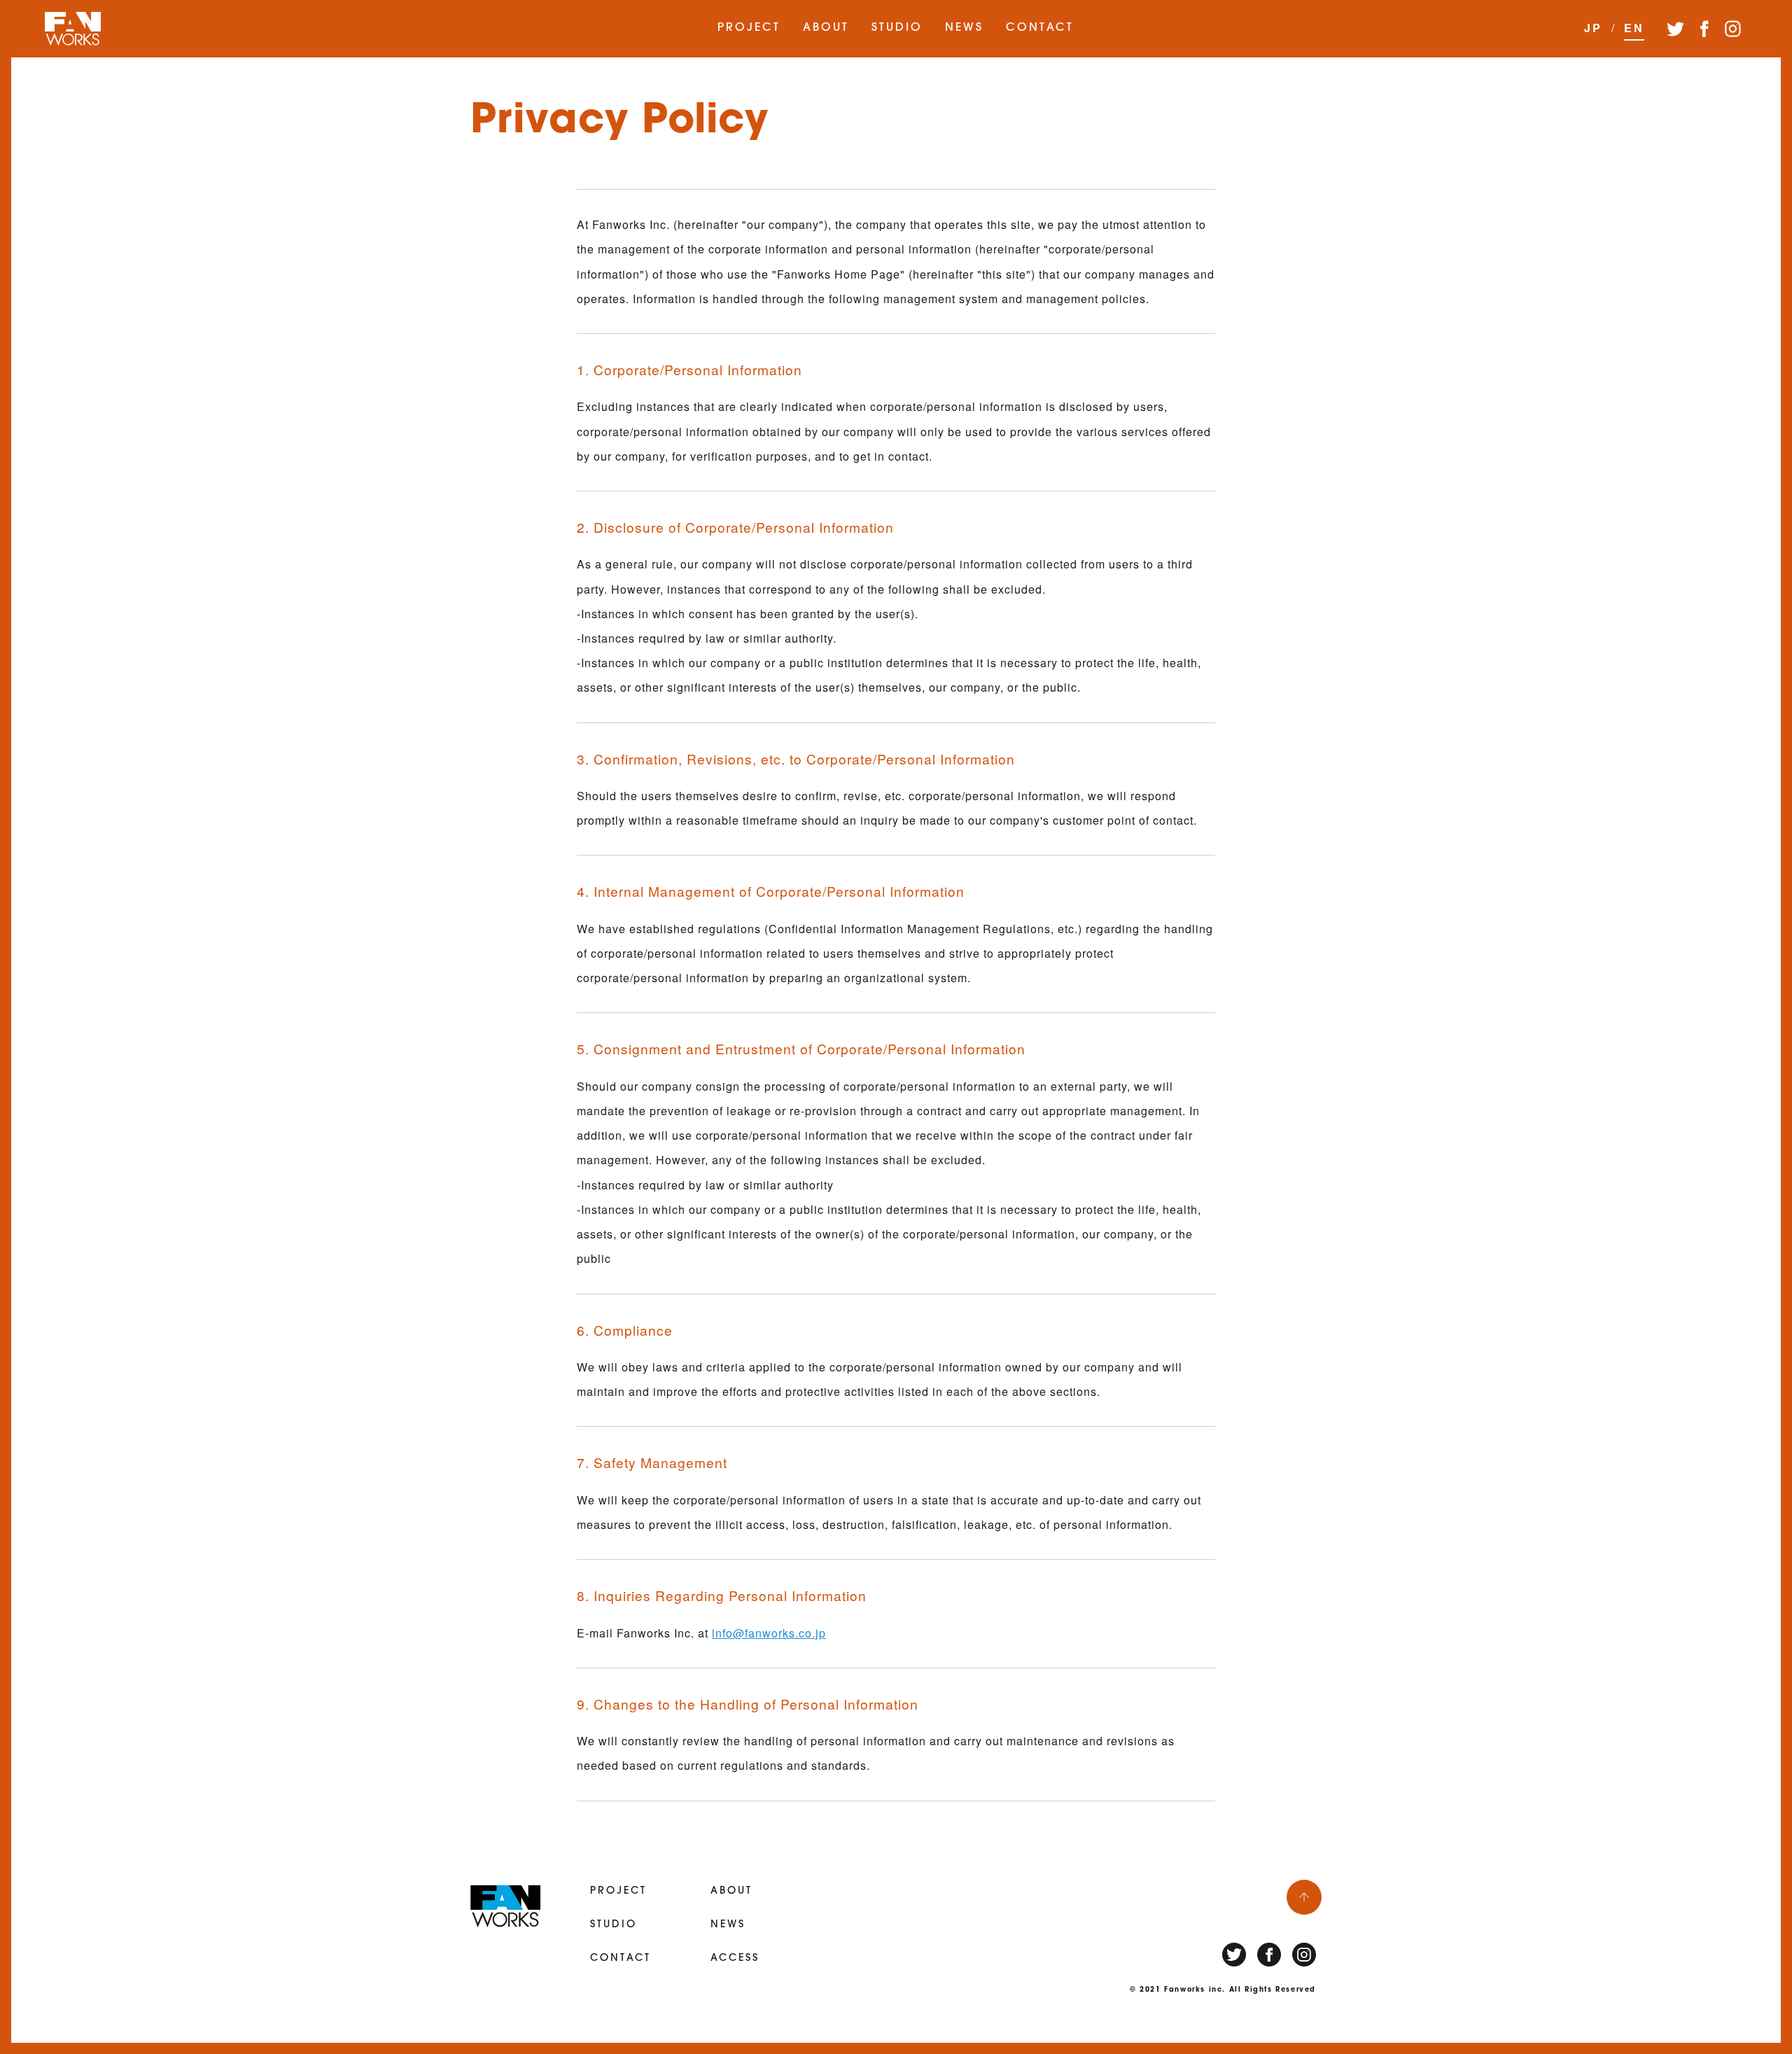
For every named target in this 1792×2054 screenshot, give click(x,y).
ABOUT (826, 28)
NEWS (964, 28)
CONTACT (1040, 28)
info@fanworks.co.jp (769, 1633)
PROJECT (749, 28)
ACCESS (735, 1958)
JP (1593, 28)
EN (1634, 28)
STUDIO (897, 28)
